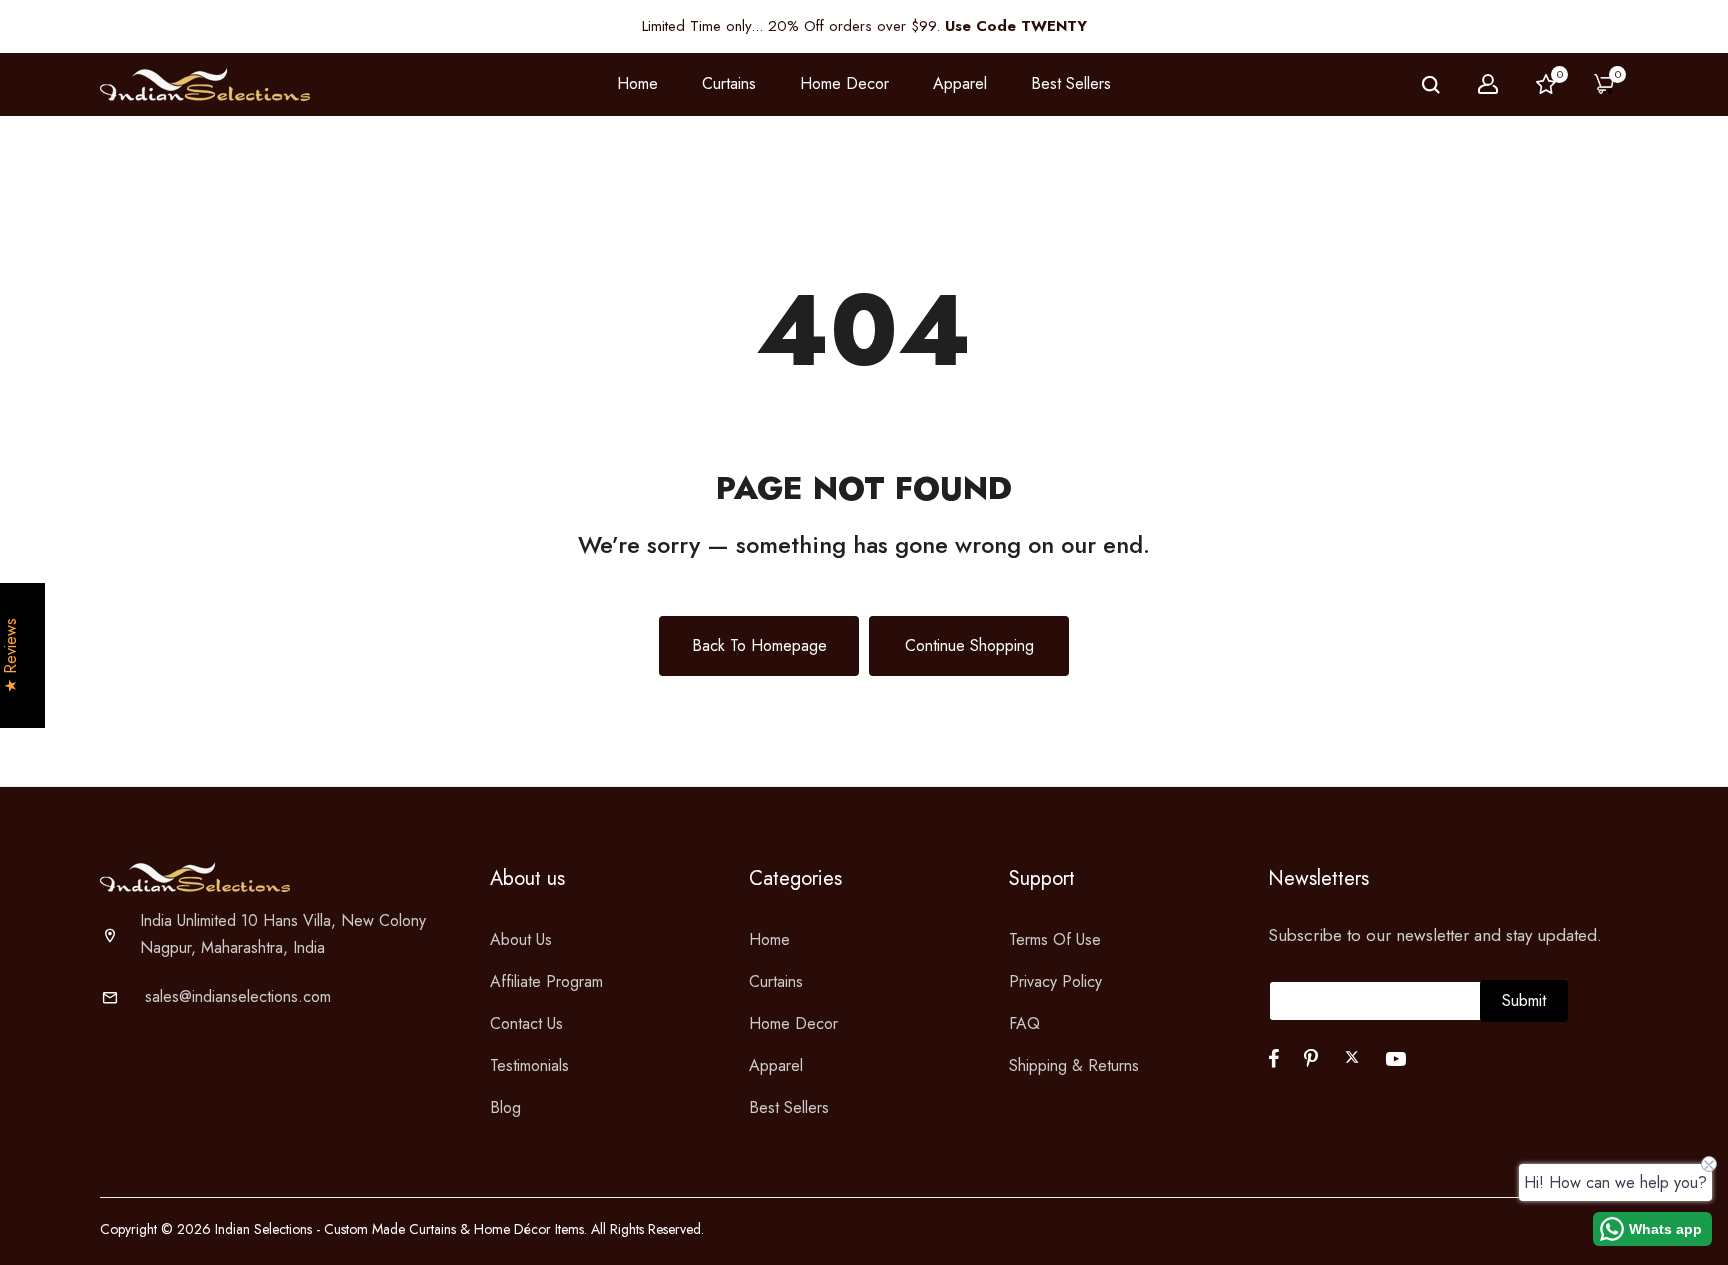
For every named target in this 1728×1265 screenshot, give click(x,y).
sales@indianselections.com (238, 996)
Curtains (776, 981)
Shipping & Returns (1074, 1065)
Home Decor (793, 1023)
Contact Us (526, 1023)
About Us (521, 939)
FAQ (1024, 1023)
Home (637, 83)
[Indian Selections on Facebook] (1273, 1059)
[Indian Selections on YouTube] (1396, 1059)
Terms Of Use (1055, 939)
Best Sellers (1071, 83)
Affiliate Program (546, 981)
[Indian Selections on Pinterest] (1311, 1059)
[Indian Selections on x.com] (1352, 1057)
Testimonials (529, 1065)
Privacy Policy (1055, 981)
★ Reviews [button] (11, 655)
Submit (1524, 1000)
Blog (505, 1107)
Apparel (776, 1065)
